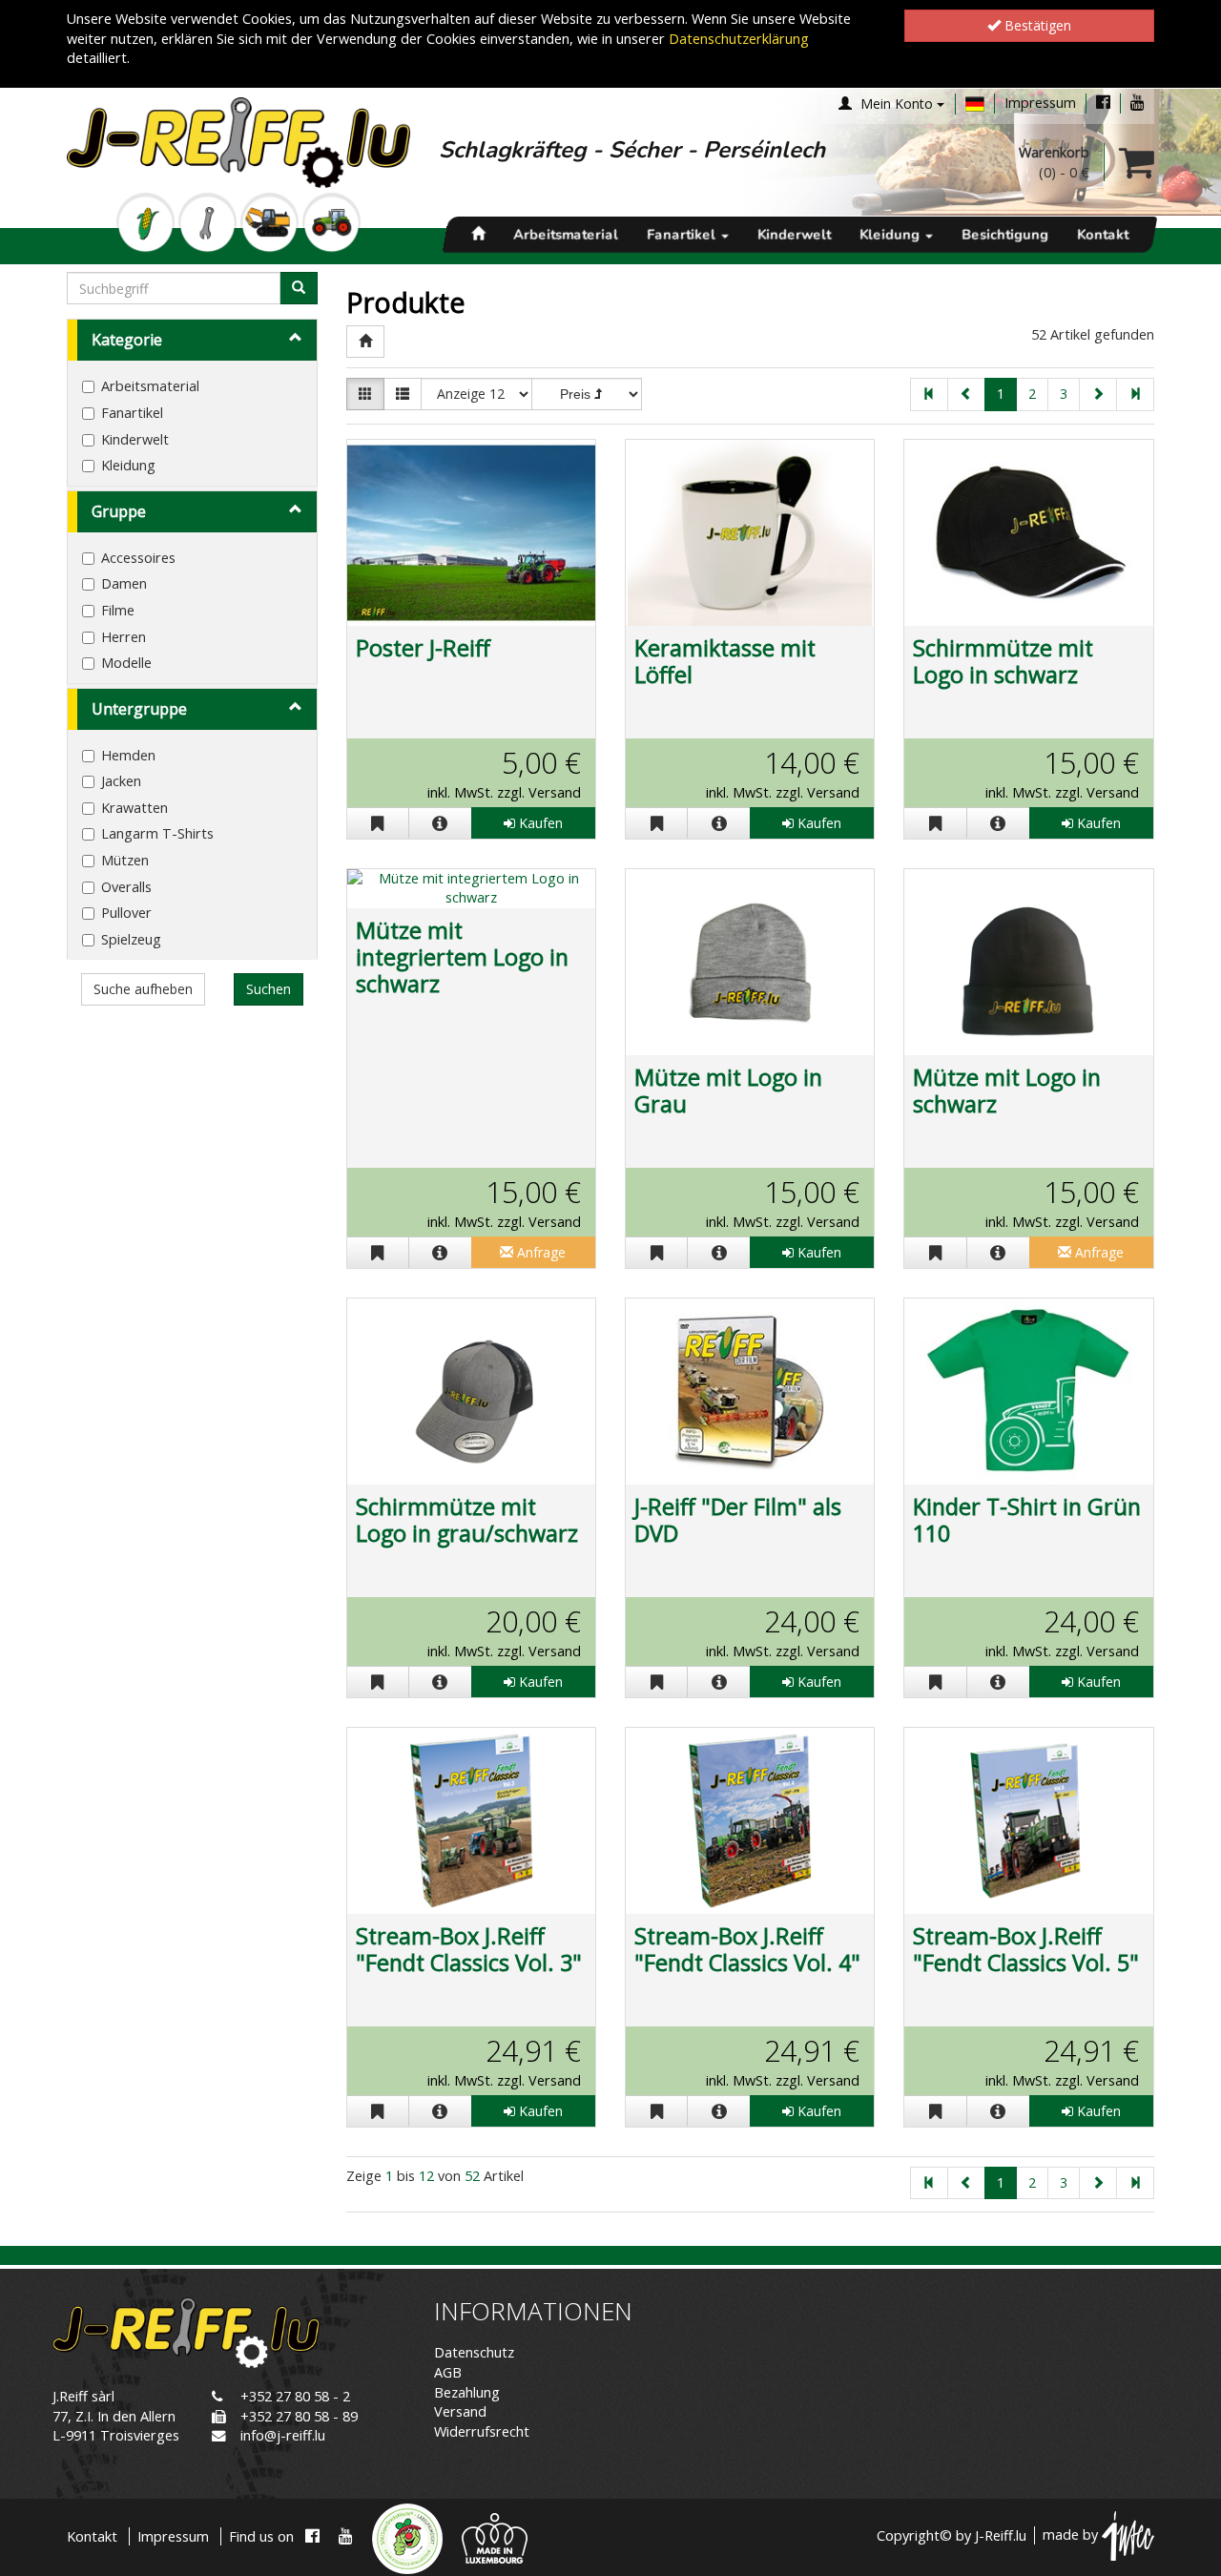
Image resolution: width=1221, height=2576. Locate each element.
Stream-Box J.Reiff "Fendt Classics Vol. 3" (469, 1949)
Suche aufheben (143, 989)
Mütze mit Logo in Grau (728, 1091)
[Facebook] (1103, 103)
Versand (460, 2411)
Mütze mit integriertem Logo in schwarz (462, 957)
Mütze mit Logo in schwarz (1007, 1091)
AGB (448, 2372)
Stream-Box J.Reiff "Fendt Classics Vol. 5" (1026, 1949)
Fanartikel (683, 235)
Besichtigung (1005, 235)
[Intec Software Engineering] (1128, 2535)
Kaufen (539, 823)
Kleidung (891, 235)
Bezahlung (467, 2392)
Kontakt (1103, 235)
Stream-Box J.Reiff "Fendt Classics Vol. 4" (747, 1949)
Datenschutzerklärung (739, 39)
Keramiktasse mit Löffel (725, 661)
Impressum (1040, 103)
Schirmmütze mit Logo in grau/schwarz (467, 1520)
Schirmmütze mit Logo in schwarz (1003, 661)
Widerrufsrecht (482, 2431)
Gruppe (119, 511)
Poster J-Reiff (423, 648)
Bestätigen (1036, 25)
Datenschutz (474, 2352)
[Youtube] (1138, 103)
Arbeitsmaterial (566, 235)
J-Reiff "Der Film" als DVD (738, 1520)
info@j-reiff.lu (283, 2435)
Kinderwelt (794, 235)
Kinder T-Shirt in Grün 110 (1027, 1520)
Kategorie (127, 340)
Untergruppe (139, 709)
